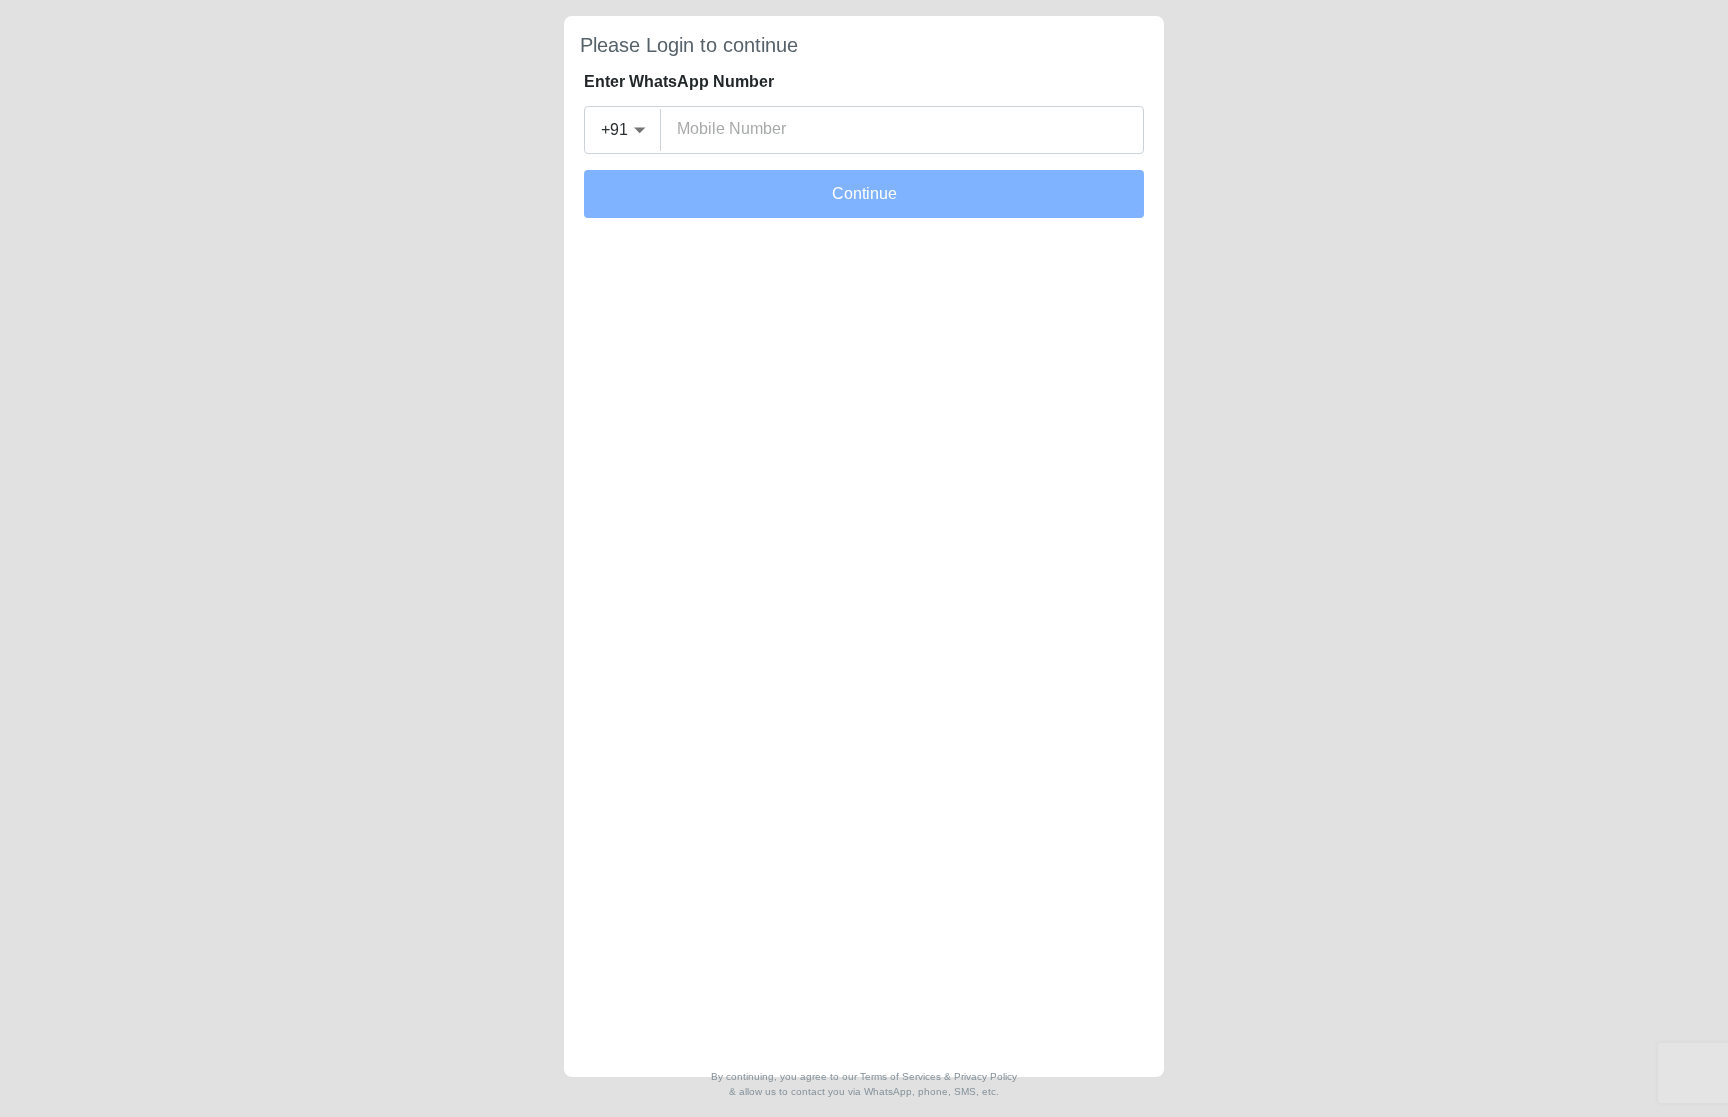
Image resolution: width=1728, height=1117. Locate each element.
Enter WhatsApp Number (679, 81)
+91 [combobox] (614, 129)
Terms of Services (900, 1076)
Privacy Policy (985, 1076)
